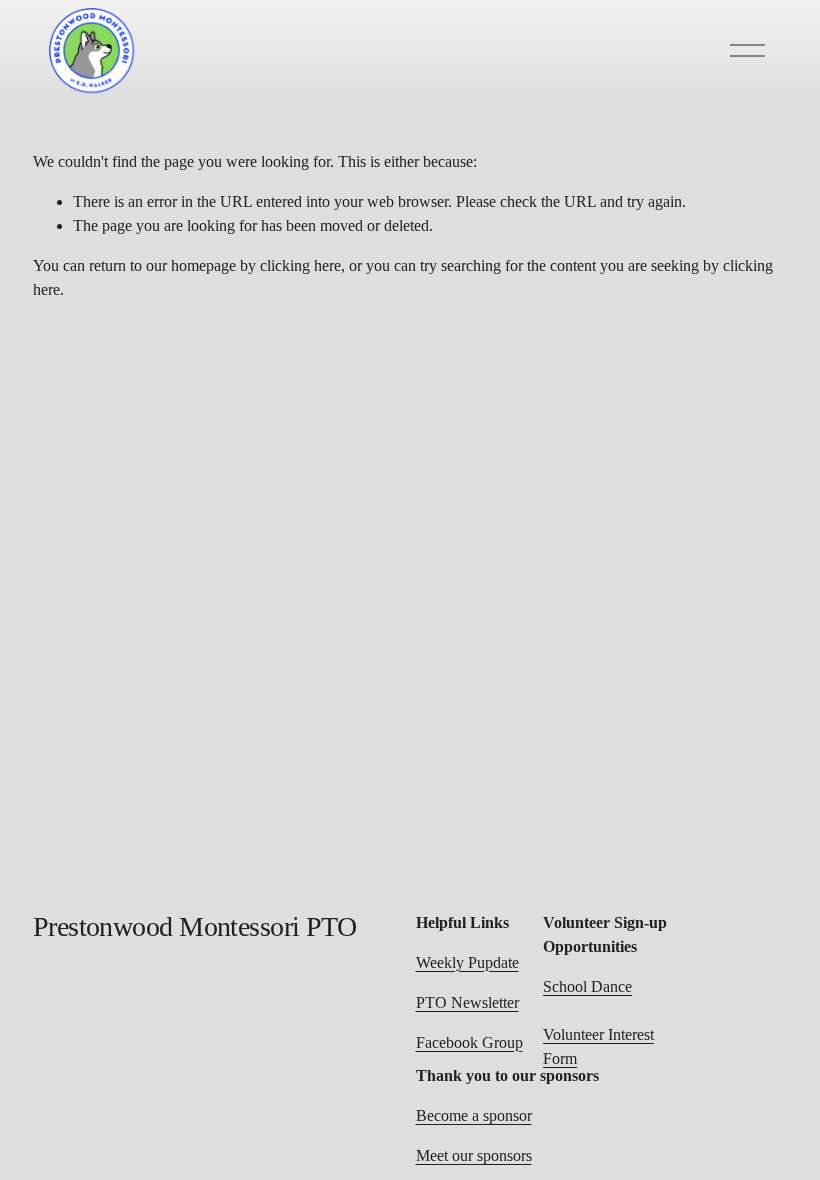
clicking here (300, 265)
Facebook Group (469, 1042)
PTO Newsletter (467, 1002)
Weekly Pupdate (467, 962)
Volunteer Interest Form (598, 1046)
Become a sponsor (474, 1115)
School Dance (587, 986)
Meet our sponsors (474, 1155)
